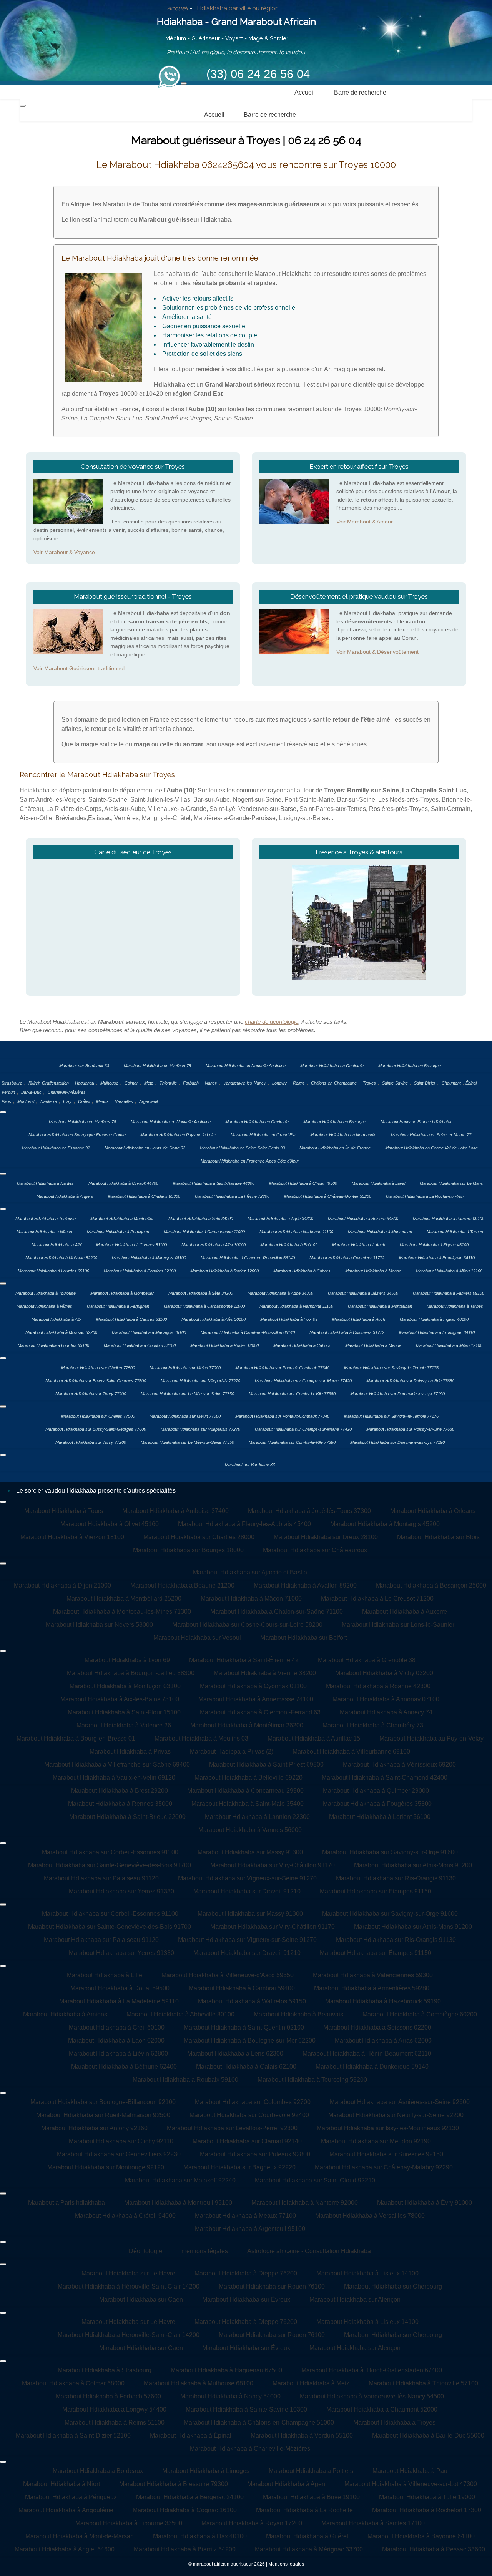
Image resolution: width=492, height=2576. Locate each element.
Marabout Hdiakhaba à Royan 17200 (252, 2523)
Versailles (124, 1101)
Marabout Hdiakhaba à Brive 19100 (311, 2497)
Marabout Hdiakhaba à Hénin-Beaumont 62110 (367, 2054)
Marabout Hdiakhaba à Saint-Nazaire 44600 (214, 1183)
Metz (149, 1083)
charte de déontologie (272, 1022)
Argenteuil (148, 1101)
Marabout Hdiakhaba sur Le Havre (128, 2273)
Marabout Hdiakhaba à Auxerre (405, 1612)
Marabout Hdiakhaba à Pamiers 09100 (449, 1219)
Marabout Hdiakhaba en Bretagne (410, 1066)
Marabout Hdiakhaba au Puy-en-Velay (431, 1738)
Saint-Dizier (425, 1083)
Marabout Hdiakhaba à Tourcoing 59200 (312, 2080)
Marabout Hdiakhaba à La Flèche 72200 (232, 1196)
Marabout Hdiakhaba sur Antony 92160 (94, 2128)
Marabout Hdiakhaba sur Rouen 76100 (272, 2286)
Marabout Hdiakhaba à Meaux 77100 (245, 2216)
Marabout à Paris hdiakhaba (66, 2203)
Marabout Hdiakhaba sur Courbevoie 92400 (249, 2115)
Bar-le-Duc (31, 1092)
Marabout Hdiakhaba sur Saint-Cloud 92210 (315, 2180)
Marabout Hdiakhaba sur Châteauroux (315, 1550)
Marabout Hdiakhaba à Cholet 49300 (303, 1183)
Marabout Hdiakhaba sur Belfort (303, 1638)
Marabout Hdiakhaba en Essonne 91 (56, 1148)
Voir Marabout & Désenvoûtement (377, 652)
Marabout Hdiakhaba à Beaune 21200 (182, 1585)
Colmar (131, 1083)
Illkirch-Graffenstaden (49, 1083)
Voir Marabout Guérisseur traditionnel (79, 668)
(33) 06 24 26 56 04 (258, 74)
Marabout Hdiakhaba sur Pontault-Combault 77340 (282, 1368)
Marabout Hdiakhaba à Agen (286, 2484)
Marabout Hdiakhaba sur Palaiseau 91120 (101, 1878)
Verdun (8, 1092)
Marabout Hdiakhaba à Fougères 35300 (377, 1804)
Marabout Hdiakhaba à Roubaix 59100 (185, 2080)
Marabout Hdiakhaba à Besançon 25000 (431, 1585)
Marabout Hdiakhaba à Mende (373, 1271)
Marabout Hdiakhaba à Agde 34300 (280, 1219)
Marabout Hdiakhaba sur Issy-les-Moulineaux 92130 (388, 2128)
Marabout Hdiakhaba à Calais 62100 (246, 2067)
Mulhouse (109, 1083)
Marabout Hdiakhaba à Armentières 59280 (372, 1988)
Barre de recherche (360, 92)
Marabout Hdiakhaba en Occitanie (332, 1066)
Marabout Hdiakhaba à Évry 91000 (425, 2203)
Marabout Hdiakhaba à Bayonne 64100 (421, 2536)
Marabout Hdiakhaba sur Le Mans (451, 1183)
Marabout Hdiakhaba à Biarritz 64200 (185, 2549)
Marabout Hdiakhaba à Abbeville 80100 (180, 2014)
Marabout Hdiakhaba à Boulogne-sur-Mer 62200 (250, 2040)
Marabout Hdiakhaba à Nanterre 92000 (305, 2203)
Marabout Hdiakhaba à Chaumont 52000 (382, 2409)
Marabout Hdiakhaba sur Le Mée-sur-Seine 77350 (187, 1394)
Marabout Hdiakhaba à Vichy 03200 (384, 1673)
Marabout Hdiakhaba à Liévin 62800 (118, 2054)
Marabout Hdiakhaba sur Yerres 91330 (121, 1891)
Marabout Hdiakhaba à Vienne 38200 (265, 1673)
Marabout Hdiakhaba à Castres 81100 (131, 1245)
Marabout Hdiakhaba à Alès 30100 (214, 1245)
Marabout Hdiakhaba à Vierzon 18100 (72, 1537)
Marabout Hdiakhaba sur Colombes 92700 (253, 2102)
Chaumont (451, 1083)
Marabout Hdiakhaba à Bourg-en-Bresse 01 (76, 1738)
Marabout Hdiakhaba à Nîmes (44, 1232)
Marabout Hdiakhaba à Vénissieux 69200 (399, 1765)
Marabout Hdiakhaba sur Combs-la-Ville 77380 (292, 1394)
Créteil (84, 1101)
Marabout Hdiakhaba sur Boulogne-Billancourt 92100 (103, 2102)
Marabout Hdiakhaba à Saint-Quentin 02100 (244, 2027)
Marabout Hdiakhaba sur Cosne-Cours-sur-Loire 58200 (247, 1625)
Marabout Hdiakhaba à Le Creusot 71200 (377, 1599)
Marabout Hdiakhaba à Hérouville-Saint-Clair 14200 (129, 2286)
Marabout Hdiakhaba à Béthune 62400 (124, 2067)
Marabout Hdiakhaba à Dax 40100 (200, 2536)
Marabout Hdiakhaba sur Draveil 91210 (247, 1891)
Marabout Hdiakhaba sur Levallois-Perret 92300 (232, 2128)
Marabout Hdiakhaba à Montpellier (122, 1219)
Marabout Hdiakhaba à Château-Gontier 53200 (328, 1196)
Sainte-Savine (395, 1083)
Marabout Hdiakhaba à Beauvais (298, 2014)
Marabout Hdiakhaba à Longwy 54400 (114, 2409)
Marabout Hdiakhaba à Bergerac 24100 (190, 2497)
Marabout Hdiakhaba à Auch (359, 1245)
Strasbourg (12, 1083)
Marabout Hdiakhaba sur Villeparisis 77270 (200, 1381)
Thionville (168, 1083)
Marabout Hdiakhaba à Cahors (302, 1271)
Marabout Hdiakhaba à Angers (65, 1196)
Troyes (369, 1083)
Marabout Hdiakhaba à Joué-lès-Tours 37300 (309, 1511)
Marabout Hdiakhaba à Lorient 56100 (380, 1817)
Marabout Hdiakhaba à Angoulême (66, 2510)
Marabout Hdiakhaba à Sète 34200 (201, 1219)
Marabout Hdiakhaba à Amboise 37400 (175, 1511)
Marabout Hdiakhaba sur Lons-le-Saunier (398, 1625)
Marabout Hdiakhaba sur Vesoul (197, 1638)
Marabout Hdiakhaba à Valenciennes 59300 (373, 1975)
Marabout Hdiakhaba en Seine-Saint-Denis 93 (242, 1148)
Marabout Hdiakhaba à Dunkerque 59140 (372, 2067)
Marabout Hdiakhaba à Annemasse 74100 (256, 1699)
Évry (67, 1101)
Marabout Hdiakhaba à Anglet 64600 (65, 2549)
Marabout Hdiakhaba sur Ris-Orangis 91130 (396, 1878)
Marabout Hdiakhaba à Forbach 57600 (108, 2396)
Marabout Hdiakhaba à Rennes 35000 (120, 1804)
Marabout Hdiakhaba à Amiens (65, 2014)
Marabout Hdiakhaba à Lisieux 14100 (367, 2273)
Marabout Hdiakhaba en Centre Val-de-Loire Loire (431, 1148)
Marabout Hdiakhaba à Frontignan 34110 (437, 1258)
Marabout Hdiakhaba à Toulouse (46, 1219)
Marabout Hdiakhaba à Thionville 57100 (423, 2383)
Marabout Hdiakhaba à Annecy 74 (386, 1712)
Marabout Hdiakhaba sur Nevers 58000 (99, 1625)
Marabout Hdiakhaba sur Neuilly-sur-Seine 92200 (396, 2115)
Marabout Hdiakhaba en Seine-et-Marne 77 (431, 1135)
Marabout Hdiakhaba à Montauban (380, 1232)
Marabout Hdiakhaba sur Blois (438, 1537)
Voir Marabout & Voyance (64, 552)
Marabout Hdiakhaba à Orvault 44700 (123, 1183)
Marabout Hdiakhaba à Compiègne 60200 (420, 2014)
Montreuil (26, 1101)
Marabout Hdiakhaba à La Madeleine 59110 (119, 2001)
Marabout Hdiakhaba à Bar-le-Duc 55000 (428, 2436)
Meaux (102, 1101)
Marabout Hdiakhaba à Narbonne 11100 (296, 1232)
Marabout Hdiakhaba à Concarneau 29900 (245, 1791)
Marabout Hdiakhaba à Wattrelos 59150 (252, 2001)
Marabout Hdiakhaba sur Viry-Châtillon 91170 (273, 1865)
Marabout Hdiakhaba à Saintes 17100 (373, 2523)
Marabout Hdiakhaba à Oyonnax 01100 (253, 1686)
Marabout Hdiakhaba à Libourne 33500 (129, 2523)
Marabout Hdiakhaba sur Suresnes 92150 (386, 2154)
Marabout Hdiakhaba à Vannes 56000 (250, 1830)
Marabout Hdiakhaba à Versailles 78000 (370, 2216)
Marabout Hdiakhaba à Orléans (433, 1511)
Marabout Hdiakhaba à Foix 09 (289, 1245)
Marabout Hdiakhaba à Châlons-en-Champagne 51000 (259, 2422)
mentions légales (205, 2251)
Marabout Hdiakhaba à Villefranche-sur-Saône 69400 (117, 1765)
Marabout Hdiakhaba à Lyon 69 (127, 1660)
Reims (299, 1083)
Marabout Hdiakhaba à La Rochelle (304, 2510)
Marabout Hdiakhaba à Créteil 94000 (125, 2216)
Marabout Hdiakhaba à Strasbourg (105, 2370)
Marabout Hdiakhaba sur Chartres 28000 (199, 1537)
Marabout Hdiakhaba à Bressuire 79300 (174, 2484)
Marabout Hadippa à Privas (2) (232, 1751)
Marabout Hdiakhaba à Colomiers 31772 (347, 1258)
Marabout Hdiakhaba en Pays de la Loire (178, 1135)
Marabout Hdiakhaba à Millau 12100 (449, 1271)
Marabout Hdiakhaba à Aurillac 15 (314, 1738)
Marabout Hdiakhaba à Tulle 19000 (427, 2497)
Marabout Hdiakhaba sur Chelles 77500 (98, 1368)
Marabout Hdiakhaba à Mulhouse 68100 (199, 2383)
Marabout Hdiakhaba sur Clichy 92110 (121, 2141)
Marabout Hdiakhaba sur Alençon (355, 2299)
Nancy (211, 1083)
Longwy (279, 1083)
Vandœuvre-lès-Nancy (245, 1083)
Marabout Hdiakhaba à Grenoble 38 (367, 1660)
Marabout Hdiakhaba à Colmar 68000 (73, 2383)
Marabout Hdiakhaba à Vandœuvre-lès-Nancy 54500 (372, 2396)
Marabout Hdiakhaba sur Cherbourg (393, 2286)
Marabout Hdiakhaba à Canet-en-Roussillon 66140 (248, 1258)
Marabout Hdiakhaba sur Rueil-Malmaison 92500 (103, 2115)
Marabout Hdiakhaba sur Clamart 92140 (247, 2141)
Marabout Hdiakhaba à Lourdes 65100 (53, 1271)
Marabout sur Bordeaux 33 (84, 1066)
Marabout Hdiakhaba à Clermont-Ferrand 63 (260, 1712)
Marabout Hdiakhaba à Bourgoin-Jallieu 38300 (131, 1673)
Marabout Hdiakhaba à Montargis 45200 (385, 1524)
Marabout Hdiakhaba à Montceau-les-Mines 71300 (122, 1612)
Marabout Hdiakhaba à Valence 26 (124, 1725)
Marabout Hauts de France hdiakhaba (416, 1122)
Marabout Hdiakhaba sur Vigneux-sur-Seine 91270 (247, 1878)
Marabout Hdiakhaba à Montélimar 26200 (247, 1725)
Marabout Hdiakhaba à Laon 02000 (116, 2040)
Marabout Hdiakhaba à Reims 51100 (115, 2422)
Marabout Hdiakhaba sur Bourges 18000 (188, 1550)
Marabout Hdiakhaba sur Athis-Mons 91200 (413, 1865)
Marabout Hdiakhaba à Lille (105, 1975)
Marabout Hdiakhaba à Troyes (394, 2422)
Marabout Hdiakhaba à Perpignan (118, 1232)
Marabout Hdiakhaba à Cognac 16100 (185, 2510)
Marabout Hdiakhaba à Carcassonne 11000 (204, 1232)
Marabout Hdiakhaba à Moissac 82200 (61, 1258)
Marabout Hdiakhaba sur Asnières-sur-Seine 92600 (400, 2102)
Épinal (471, 1083)
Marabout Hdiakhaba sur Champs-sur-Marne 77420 (303, 1381)
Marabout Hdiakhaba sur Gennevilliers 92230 (119, 2154)
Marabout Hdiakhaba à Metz (311, 2383)
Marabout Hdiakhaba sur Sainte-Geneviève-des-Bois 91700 (110, 1865)
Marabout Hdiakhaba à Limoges (206, 2471)
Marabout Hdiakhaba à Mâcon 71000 (251, 1599)
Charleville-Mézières (67, 1092)
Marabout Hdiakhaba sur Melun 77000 (185, 1368)
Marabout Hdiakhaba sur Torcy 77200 (91, 1394)
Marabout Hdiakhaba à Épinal (191, 2436)
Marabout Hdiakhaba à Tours (64, 1511)
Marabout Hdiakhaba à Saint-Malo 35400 (248, 1804)
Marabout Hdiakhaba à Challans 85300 (144, 1196)
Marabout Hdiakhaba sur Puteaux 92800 (255, 2154)
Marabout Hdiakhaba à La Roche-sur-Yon (425, 1196)
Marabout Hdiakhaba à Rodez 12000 (224, 1271)
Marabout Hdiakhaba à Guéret (307, 2536)
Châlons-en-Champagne (334, 1083)
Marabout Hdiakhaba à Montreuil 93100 (178, 2203)
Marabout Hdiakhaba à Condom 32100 (140, 1271)
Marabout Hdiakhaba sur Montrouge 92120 (106, 2167)
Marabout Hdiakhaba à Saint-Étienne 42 (244, 1660)
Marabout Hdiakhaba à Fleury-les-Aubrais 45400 (244, 1524)
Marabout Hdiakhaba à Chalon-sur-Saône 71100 (277, 1612)
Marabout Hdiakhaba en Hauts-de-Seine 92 (145, 1148)
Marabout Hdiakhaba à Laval (378, 1183)
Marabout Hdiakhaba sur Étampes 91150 (376, 1891)
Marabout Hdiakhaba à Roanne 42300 (378, 1686)
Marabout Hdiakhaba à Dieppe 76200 (246, 2273)
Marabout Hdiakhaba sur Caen (141, 2299)
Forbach (191, 1083)
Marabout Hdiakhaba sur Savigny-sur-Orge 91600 (390, 1852)
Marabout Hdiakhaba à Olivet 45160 (110, 1524)
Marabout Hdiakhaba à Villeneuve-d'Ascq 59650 (228, 1975)
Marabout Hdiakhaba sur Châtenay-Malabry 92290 (384, 2167)
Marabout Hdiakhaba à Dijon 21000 (62, 1585)
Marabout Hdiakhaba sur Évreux (246, 2299)
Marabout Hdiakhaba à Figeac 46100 (434, 1245)
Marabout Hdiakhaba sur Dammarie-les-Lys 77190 (397, 1394)
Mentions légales (286, 2564)
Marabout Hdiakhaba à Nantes (45, 1183)
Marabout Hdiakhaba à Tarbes (455, 1232)
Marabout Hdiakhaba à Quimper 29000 (376, 1791)
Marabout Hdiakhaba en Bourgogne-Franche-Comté (77, 1135)
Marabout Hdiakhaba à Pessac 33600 (434, 2549)
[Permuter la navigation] (184, 83)
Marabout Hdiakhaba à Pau (410, 2471)
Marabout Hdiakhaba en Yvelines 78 (157, 1066)
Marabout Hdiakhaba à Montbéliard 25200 (124, 1599)
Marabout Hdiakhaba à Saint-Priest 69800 (266, 1765)
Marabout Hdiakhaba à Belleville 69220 (248, 1778)
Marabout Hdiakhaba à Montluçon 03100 (125, 1686)
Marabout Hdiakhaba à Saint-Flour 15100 (124, 1712)
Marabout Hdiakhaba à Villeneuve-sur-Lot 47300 (411, 2484)
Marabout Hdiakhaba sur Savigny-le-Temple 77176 (391, 1368)
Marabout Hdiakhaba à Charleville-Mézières (250, 2449)
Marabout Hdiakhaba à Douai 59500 (120, 1988)
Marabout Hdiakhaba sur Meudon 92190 (376, 2141)
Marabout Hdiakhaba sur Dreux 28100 (326, 1537)
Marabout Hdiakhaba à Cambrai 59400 (242, 1988)
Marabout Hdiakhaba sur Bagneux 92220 (239, 2167)
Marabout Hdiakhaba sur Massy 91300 (250, 1852)
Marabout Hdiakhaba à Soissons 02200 (377, 2027)
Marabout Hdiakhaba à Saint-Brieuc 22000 (127, 1817)
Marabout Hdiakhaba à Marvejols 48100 (149, 1258)
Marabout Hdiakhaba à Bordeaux (98, 2471)
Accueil (177, 8)
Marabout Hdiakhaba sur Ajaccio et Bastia (250, 1572)
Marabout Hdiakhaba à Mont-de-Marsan (80, 2536)
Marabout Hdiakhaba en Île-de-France (335, 1148)
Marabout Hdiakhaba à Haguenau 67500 (226, 2370)
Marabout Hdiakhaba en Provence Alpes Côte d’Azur (250, 1161)
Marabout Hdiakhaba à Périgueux (71, 2497)
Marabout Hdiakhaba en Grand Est (263, 1135)
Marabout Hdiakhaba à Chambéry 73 (373, 1725)
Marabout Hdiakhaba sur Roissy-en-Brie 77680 (410, 1381)
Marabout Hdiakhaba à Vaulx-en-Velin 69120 (114, 1778)
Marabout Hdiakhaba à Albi (57, 1245)
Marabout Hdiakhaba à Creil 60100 (117, 2027)
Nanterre (49, 1101)
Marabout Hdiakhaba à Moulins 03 (201, 1738)
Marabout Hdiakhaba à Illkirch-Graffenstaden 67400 (372, 2370)
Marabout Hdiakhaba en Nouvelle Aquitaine (246, 1066)
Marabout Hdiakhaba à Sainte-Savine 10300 (246, 2409)
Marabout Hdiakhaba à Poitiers (311, 2471)
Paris (6, 1101)
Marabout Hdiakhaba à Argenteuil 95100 (250, 2229)
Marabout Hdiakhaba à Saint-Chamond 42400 (385, 1778)
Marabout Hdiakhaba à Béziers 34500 (363, 1219)
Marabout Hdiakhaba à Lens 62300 (235, 2054)
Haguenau (85, 1083)
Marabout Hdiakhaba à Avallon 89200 (305, 1585)
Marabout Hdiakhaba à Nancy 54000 (230, 2396)
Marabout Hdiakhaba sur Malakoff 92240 (180, 2180)
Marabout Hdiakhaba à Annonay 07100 (386, 1699)
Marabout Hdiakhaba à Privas (130, 1751)
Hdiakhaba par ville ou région (238, 8)
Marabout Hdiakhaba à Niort (61, 2484)
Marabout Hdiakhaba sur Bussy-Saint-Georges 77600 (96, 1381)
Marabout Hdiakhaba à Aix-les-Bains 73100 (120, 1699)
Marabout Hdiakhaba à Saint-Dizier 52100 (73, 2436)
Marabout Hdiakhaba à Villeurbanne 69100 (351, 1751)
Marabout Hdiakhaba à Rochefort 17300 (427, 2510)
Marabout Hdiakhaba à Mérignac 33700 (309, 2549)
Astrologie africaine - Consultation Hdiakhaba (309, 2251)
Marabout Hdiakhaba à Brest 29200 (120, 1791)
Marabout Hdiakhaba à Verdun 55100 (302, 2436)
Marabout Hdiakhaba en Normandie (343, 1135)
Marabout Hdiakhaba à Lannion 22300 (257, 1817)
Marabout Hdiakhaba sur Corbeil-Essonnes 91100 (110, 1852)
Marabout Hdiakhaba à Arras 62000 (383, 2040)
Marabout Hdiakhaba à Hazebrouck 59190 (383, 2001)
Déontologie (145, 2251)
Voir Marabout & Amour (365, 522)
